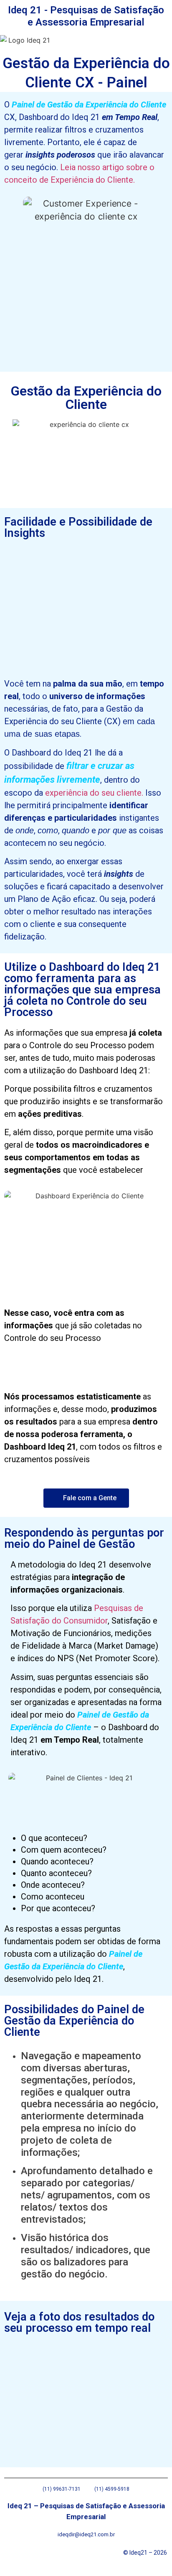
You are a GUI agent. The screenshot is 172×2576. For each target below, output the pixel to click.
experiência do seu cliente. (94, 793)
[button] (64, 43)
